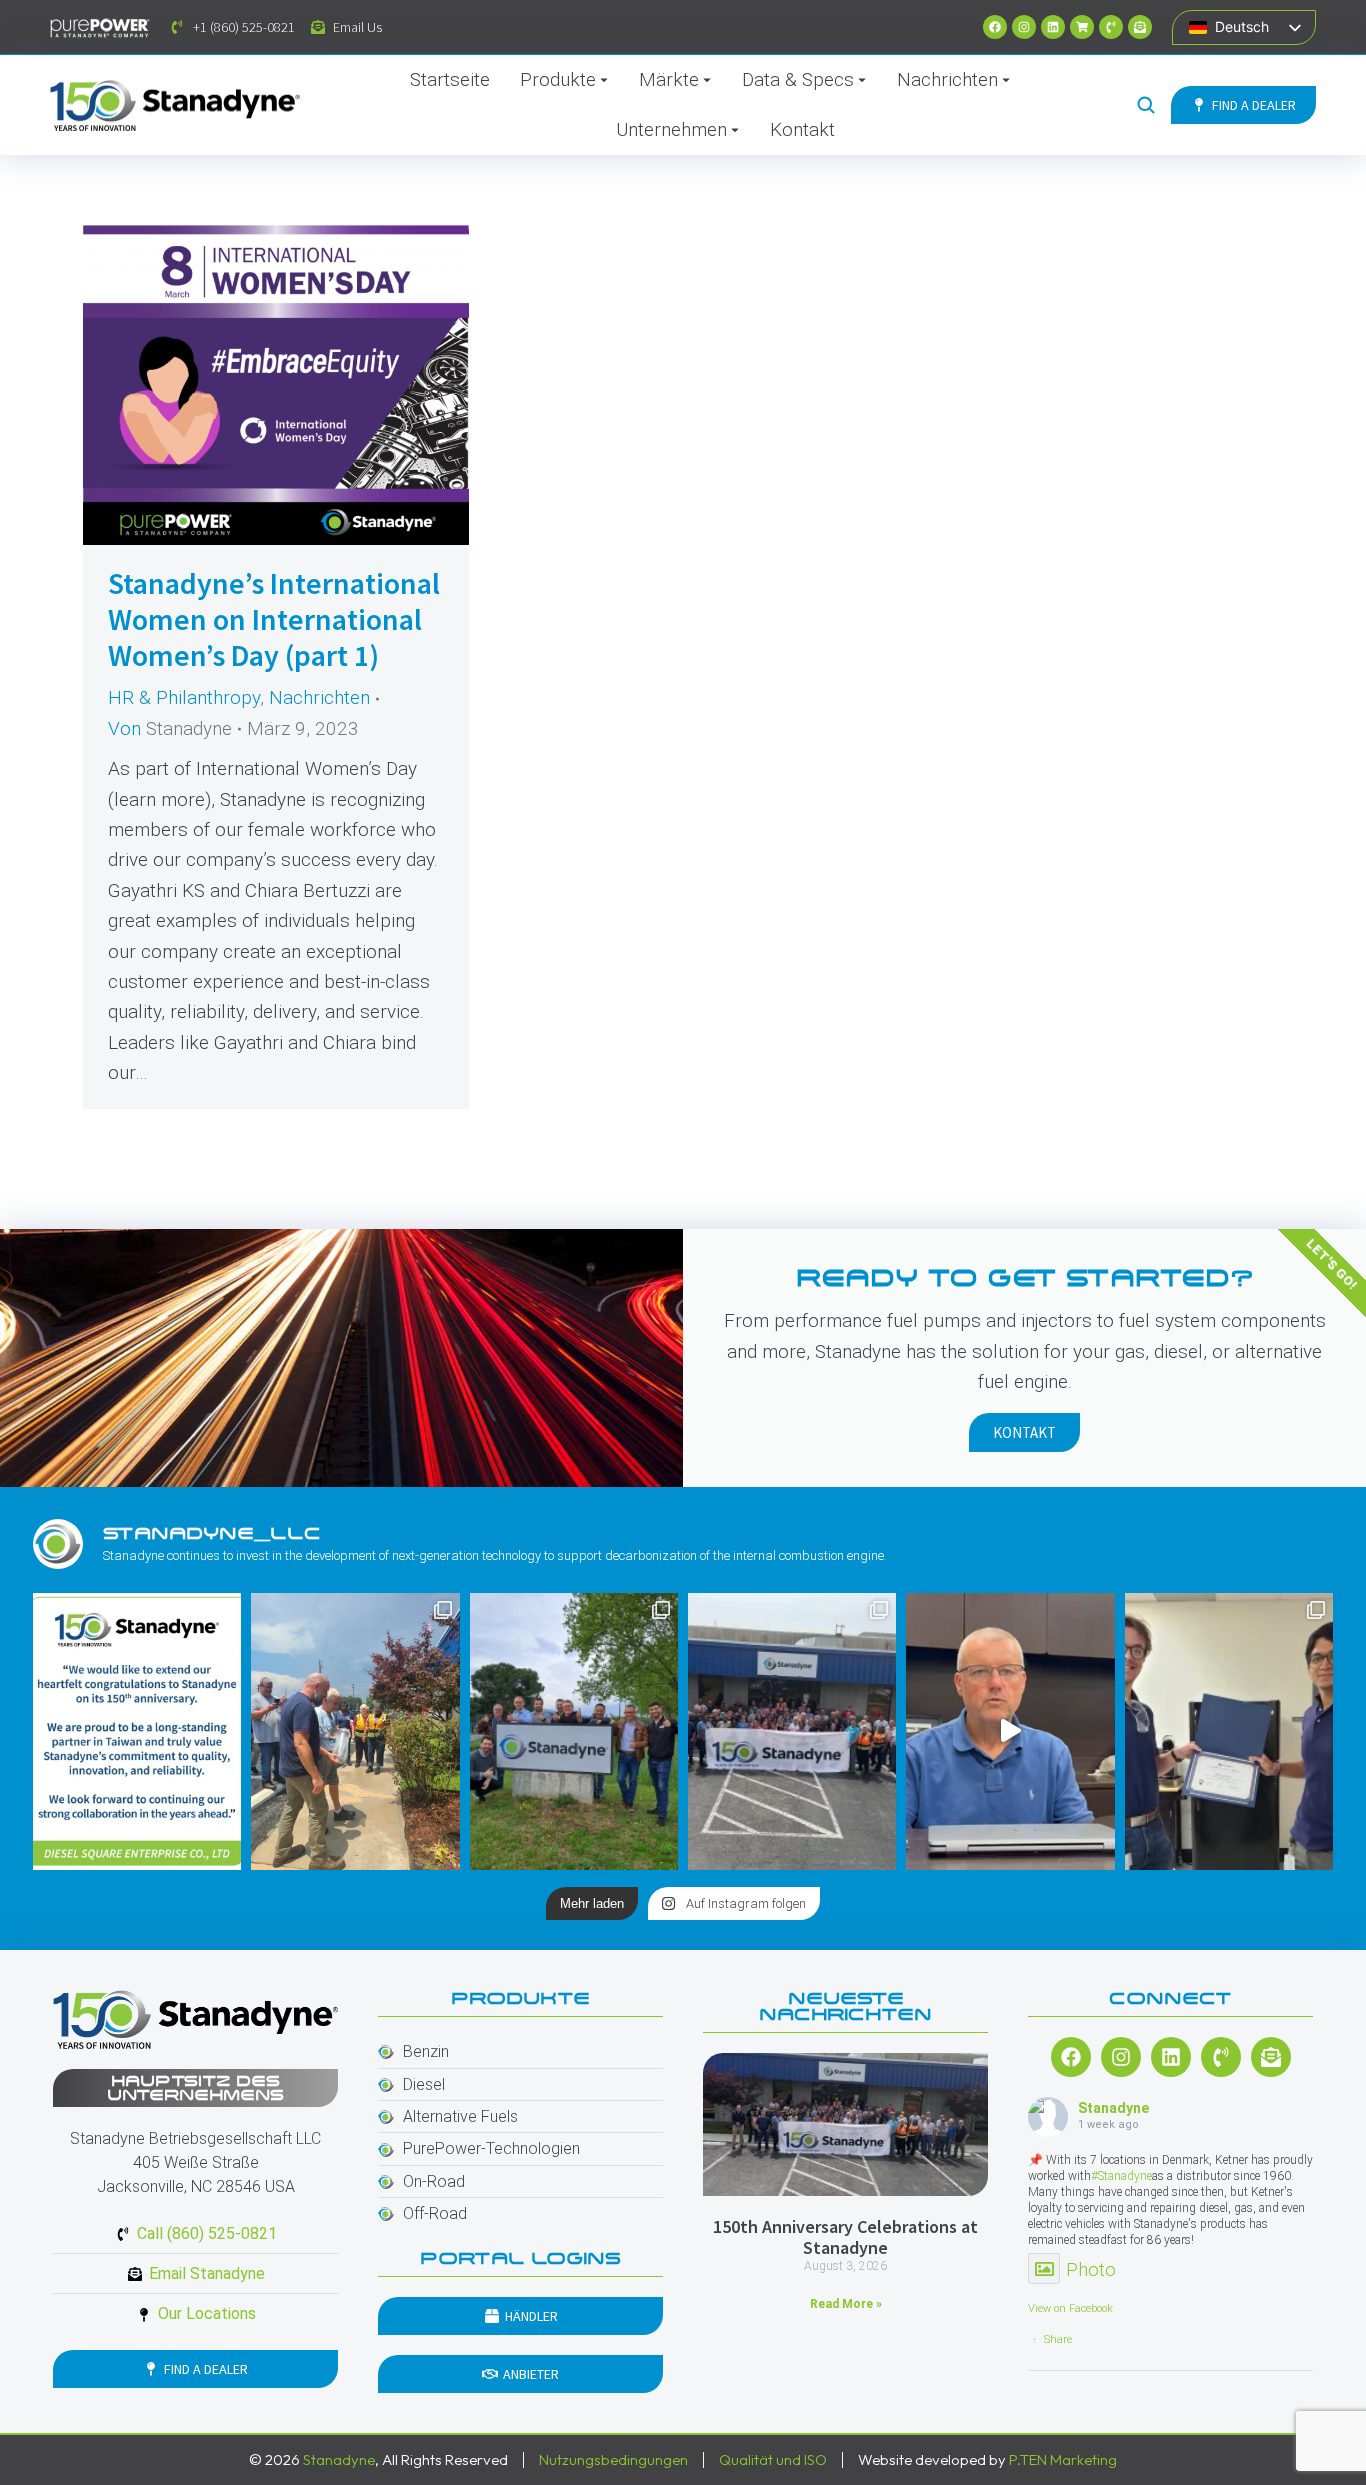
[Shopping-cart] (1082, 27)
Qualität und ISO (773, 2459)
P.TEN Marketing (1063, 2459)
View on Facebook (1070, 2308)
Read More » (846, 2304)
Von (170, 728)
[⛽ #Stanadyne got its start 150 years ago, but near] (1010, 1731)
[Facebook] (995, 27)
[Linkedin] (1053, 27)
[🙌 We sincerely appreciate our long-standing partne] (137, 1731)
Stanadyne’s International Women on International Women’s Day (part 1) (274, 619)
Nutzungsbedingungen (613, 2459)
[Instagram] (1024, 27)
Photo (1091, 2269)
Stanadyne (1113, 2108)
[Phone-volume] (1111, 27)
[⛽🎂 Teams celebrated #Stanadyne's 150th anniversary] (792, 1731)
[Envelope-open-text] (1140, 27)
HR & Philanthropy (184, 697)
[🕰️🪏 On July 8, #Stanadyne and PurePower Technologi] (355, 1731)
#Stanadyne (1121, 2176)
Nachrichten (319, 697)
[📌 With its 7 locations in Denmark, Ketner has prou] (574, 1731)
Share (1058, 2339)
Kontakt (1024, 1432)
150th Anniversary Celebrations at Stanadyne (845, 2237)
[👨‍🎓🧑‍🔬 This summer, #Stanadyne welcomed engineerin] (1229, 1731)
